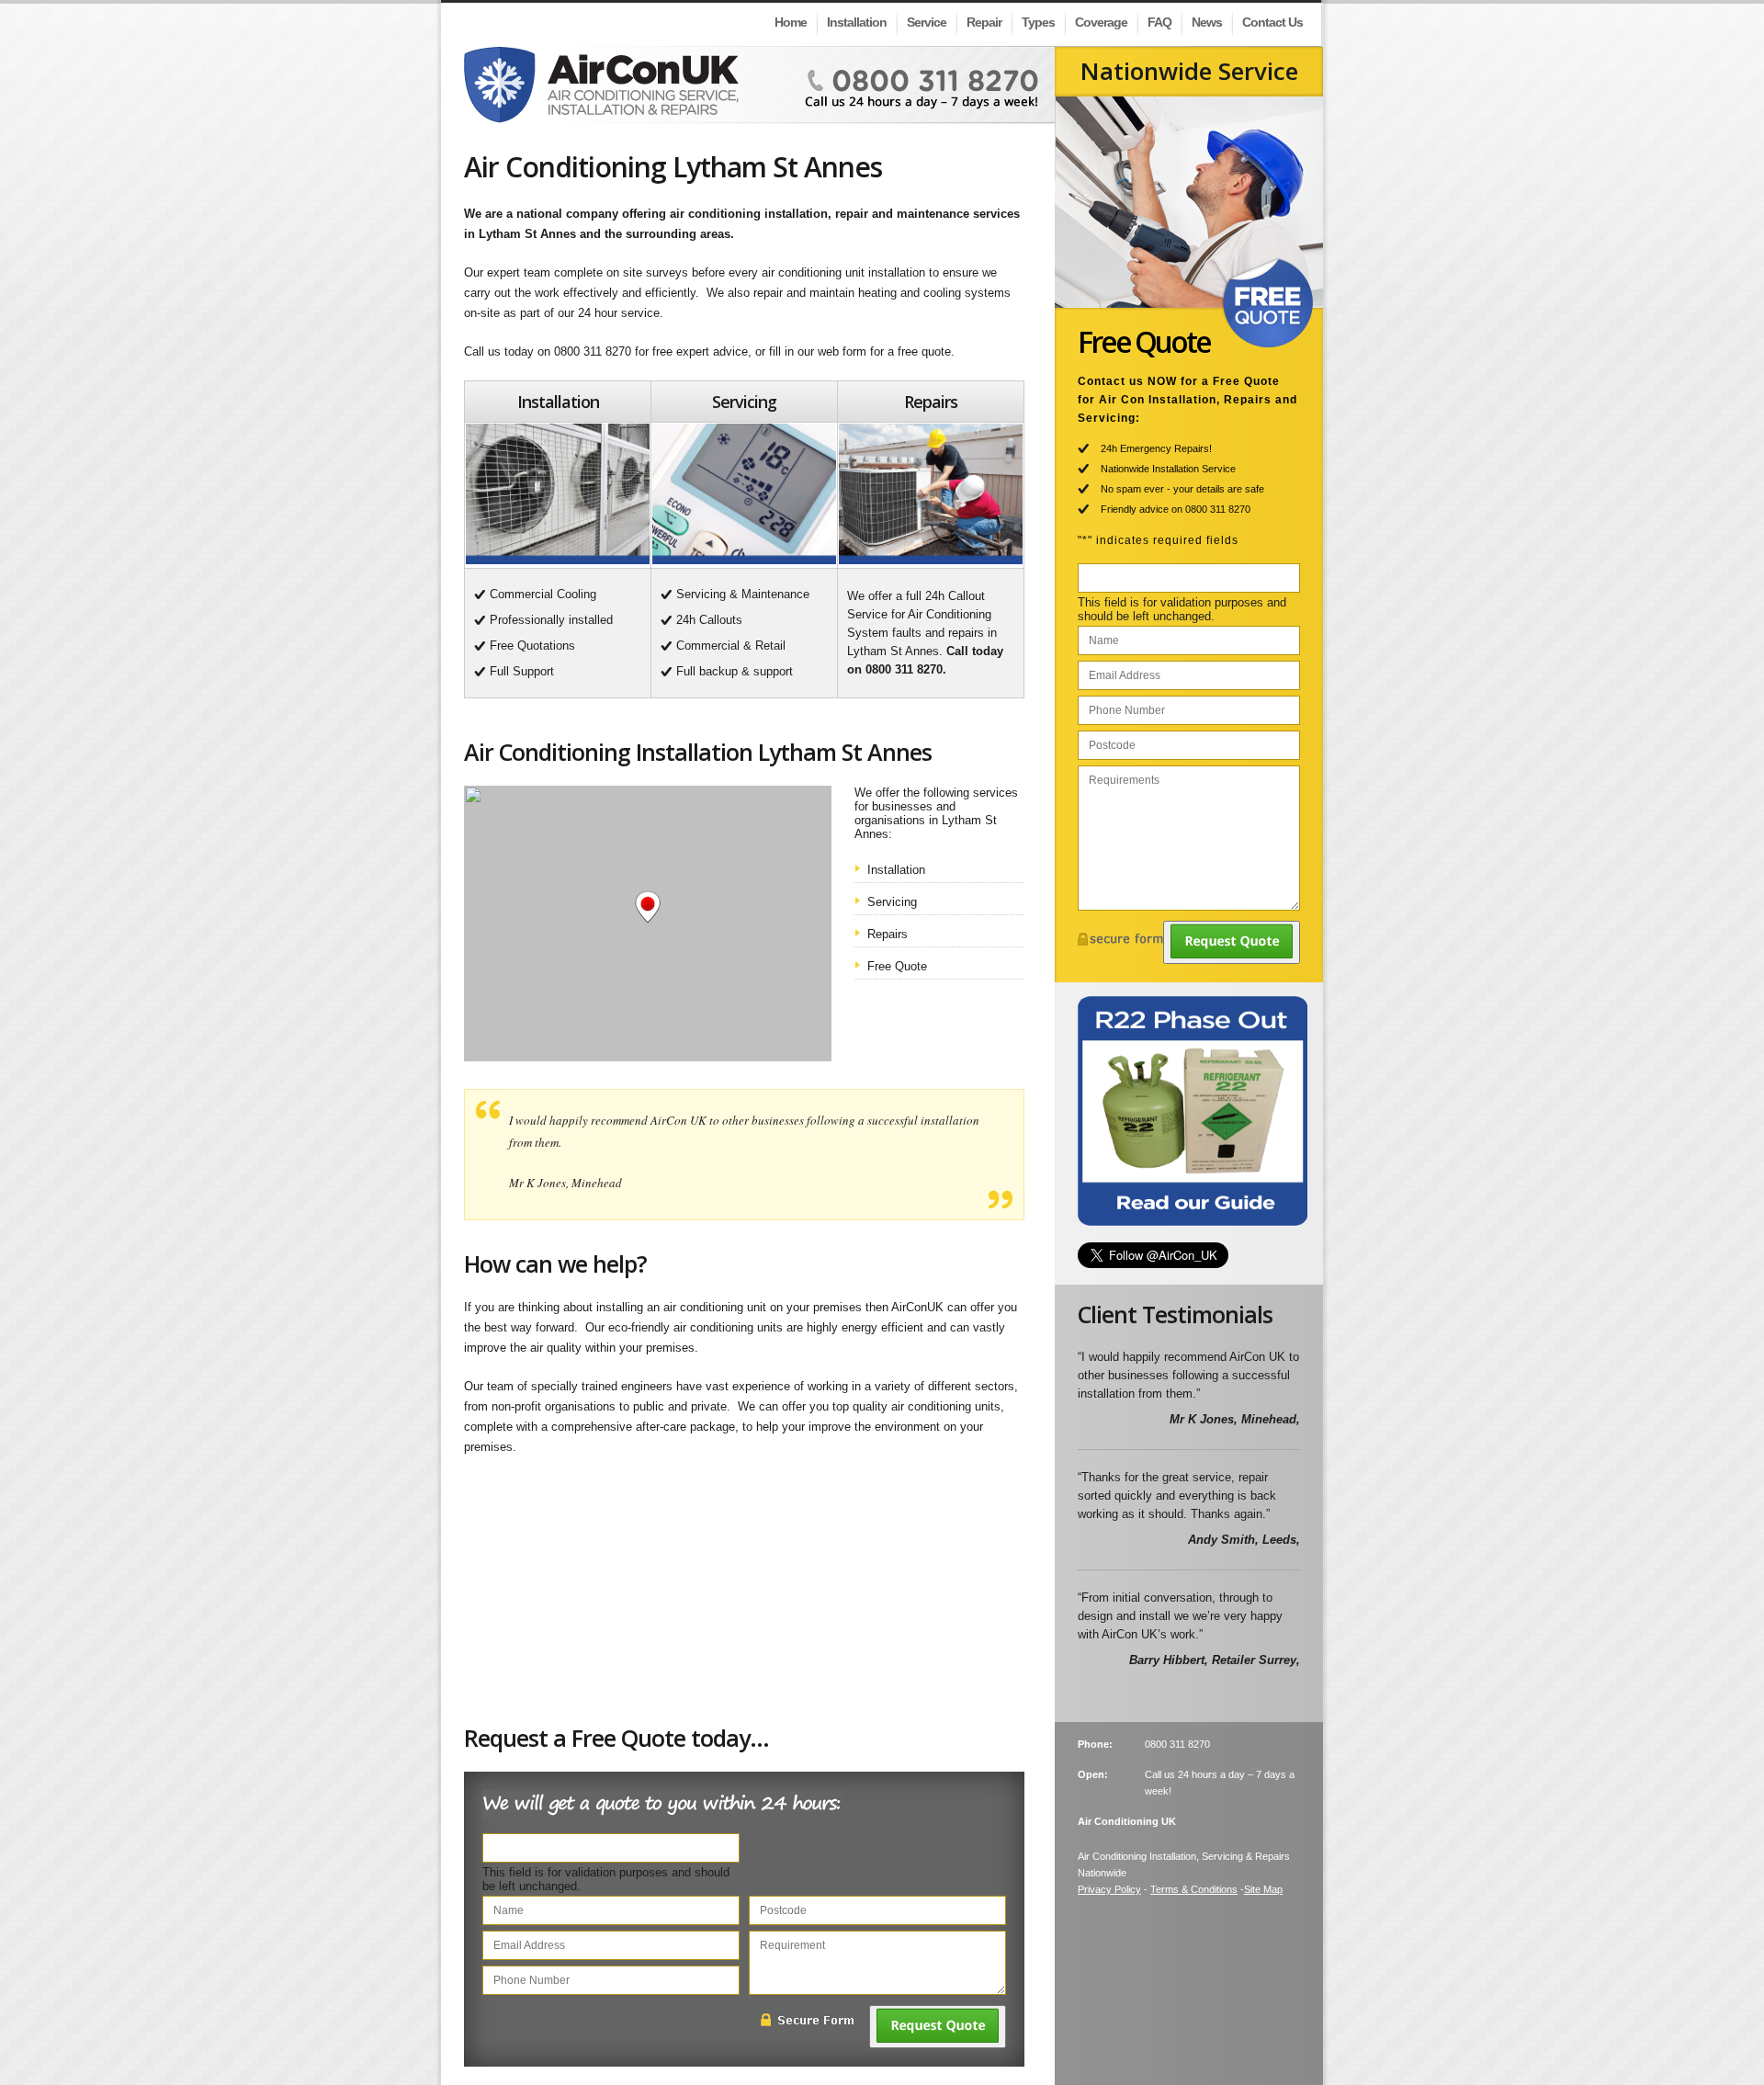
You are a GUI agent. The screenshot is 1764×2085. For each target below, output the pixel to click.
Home (791, 22)
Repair (984, 22)
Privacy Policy (1109, 1889)
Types (1038, 22)
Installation (857, 22)
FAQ (1159, 22)
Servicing (892, 902)
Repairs (888, 934)
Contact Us (1272, 22)
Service (927, 22)
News (1207, 22)
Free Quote (897, 966)
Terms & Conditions (1194, 1889)
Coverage (1101, 22)
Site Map (1263, 1889)
